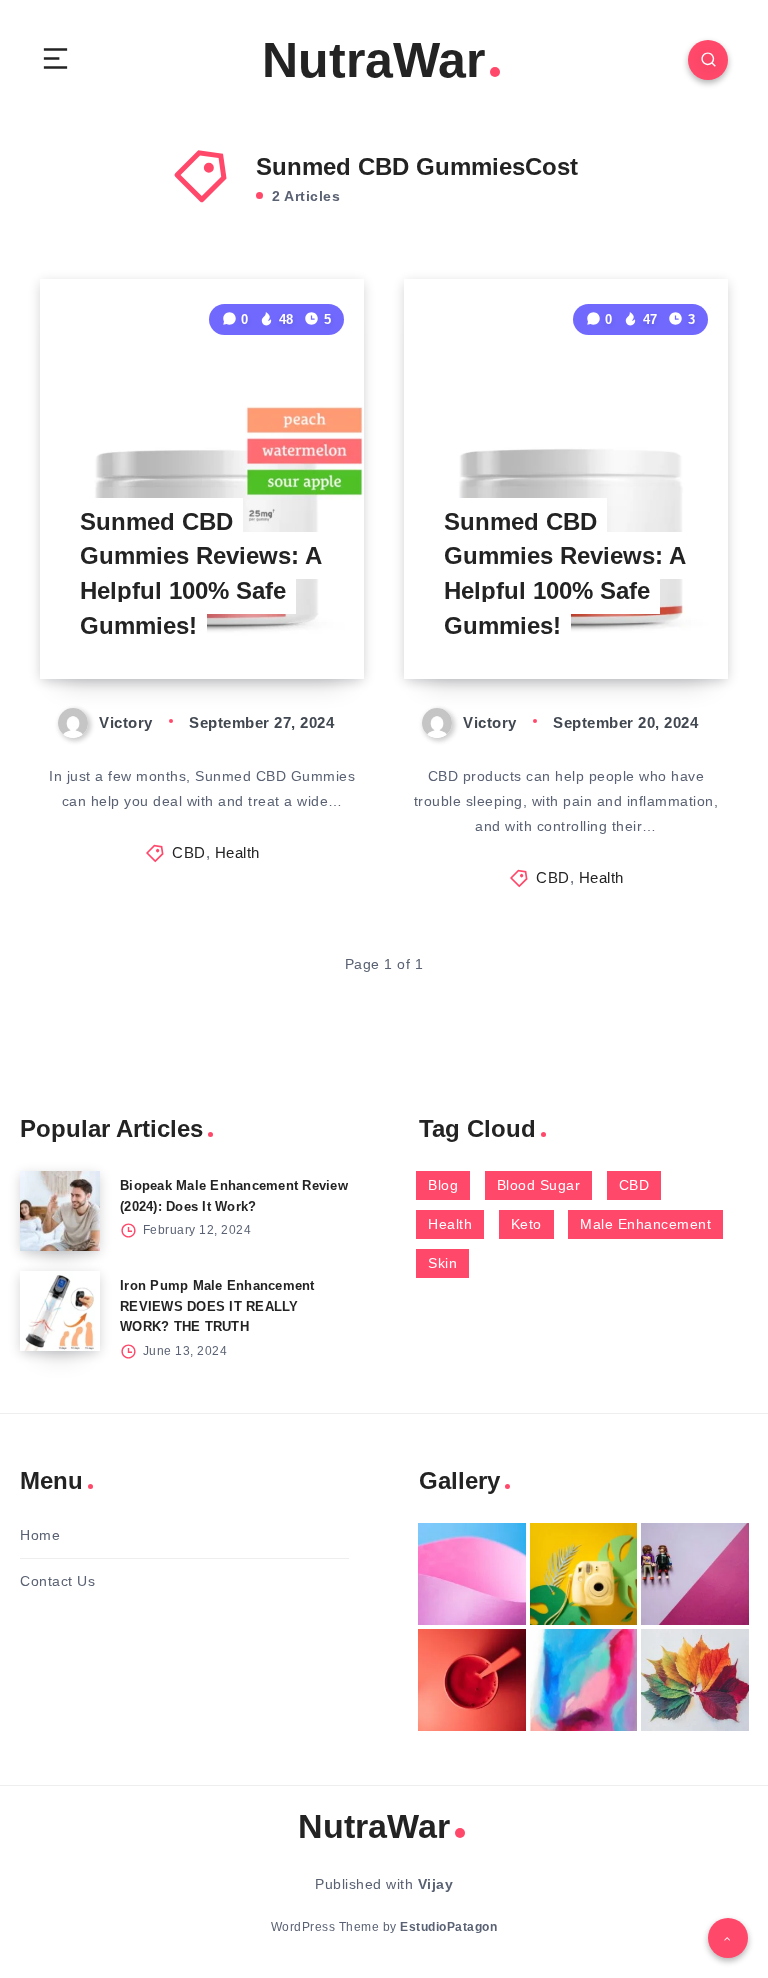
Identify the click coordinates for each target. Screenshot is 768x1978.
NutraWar (373, 60)
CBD (189, 852)
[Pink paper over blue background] (472, 1574)
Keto (526, 1224)
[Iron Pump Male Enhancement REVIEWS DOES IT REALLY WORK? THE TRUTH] (60, 1311)
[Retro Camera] (584, 1574)
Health (237, 852)
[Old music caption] (695, 1574)
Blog (443, 1185)
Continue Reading (295, 622)
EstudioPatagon (448, 1927)
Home (40, 1535)
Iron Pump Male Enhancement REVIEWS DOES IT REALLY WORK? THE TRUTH (217, 1306)
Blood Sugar (539, 1185)
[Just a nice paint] (584, 1680)
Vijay (436, 1884)
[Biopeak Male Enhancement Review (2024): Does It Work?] (60, 1211)
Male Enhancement (645, 1224)
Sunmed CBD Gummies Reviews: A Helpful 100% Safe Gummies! (201, 573)
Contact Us (57, 1581)
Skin (442, 1263)
